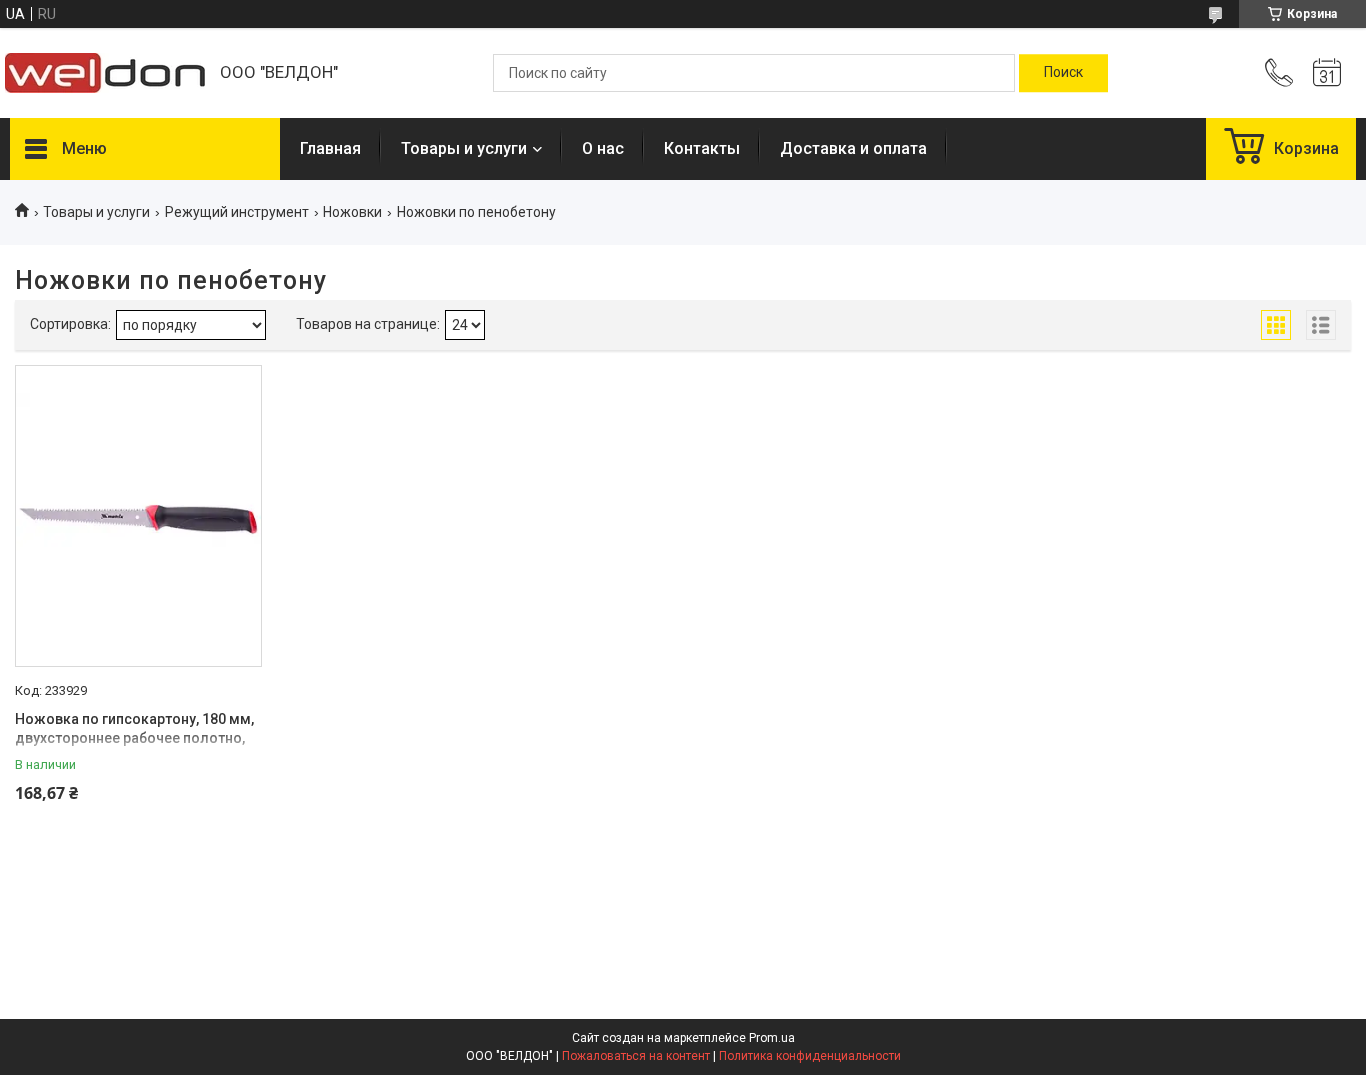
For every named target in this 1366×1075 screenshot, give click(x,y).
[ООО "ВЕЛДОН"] (105, 73)
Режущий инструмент (237, 212)
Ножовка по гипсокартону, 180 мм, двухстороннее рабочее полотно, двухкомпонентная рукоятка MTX (134, 738)
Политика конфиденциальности (810, 1056)
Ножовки (352, 212)
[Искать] (1063, 73)
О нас (603, 148)
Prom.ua (772, 1038)
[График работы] (1327, 73)
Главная (330, 148)
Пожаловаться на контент (636, 1056)
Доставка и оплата (853, 148)
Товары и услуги (464, 148)
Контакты (702, 148)
